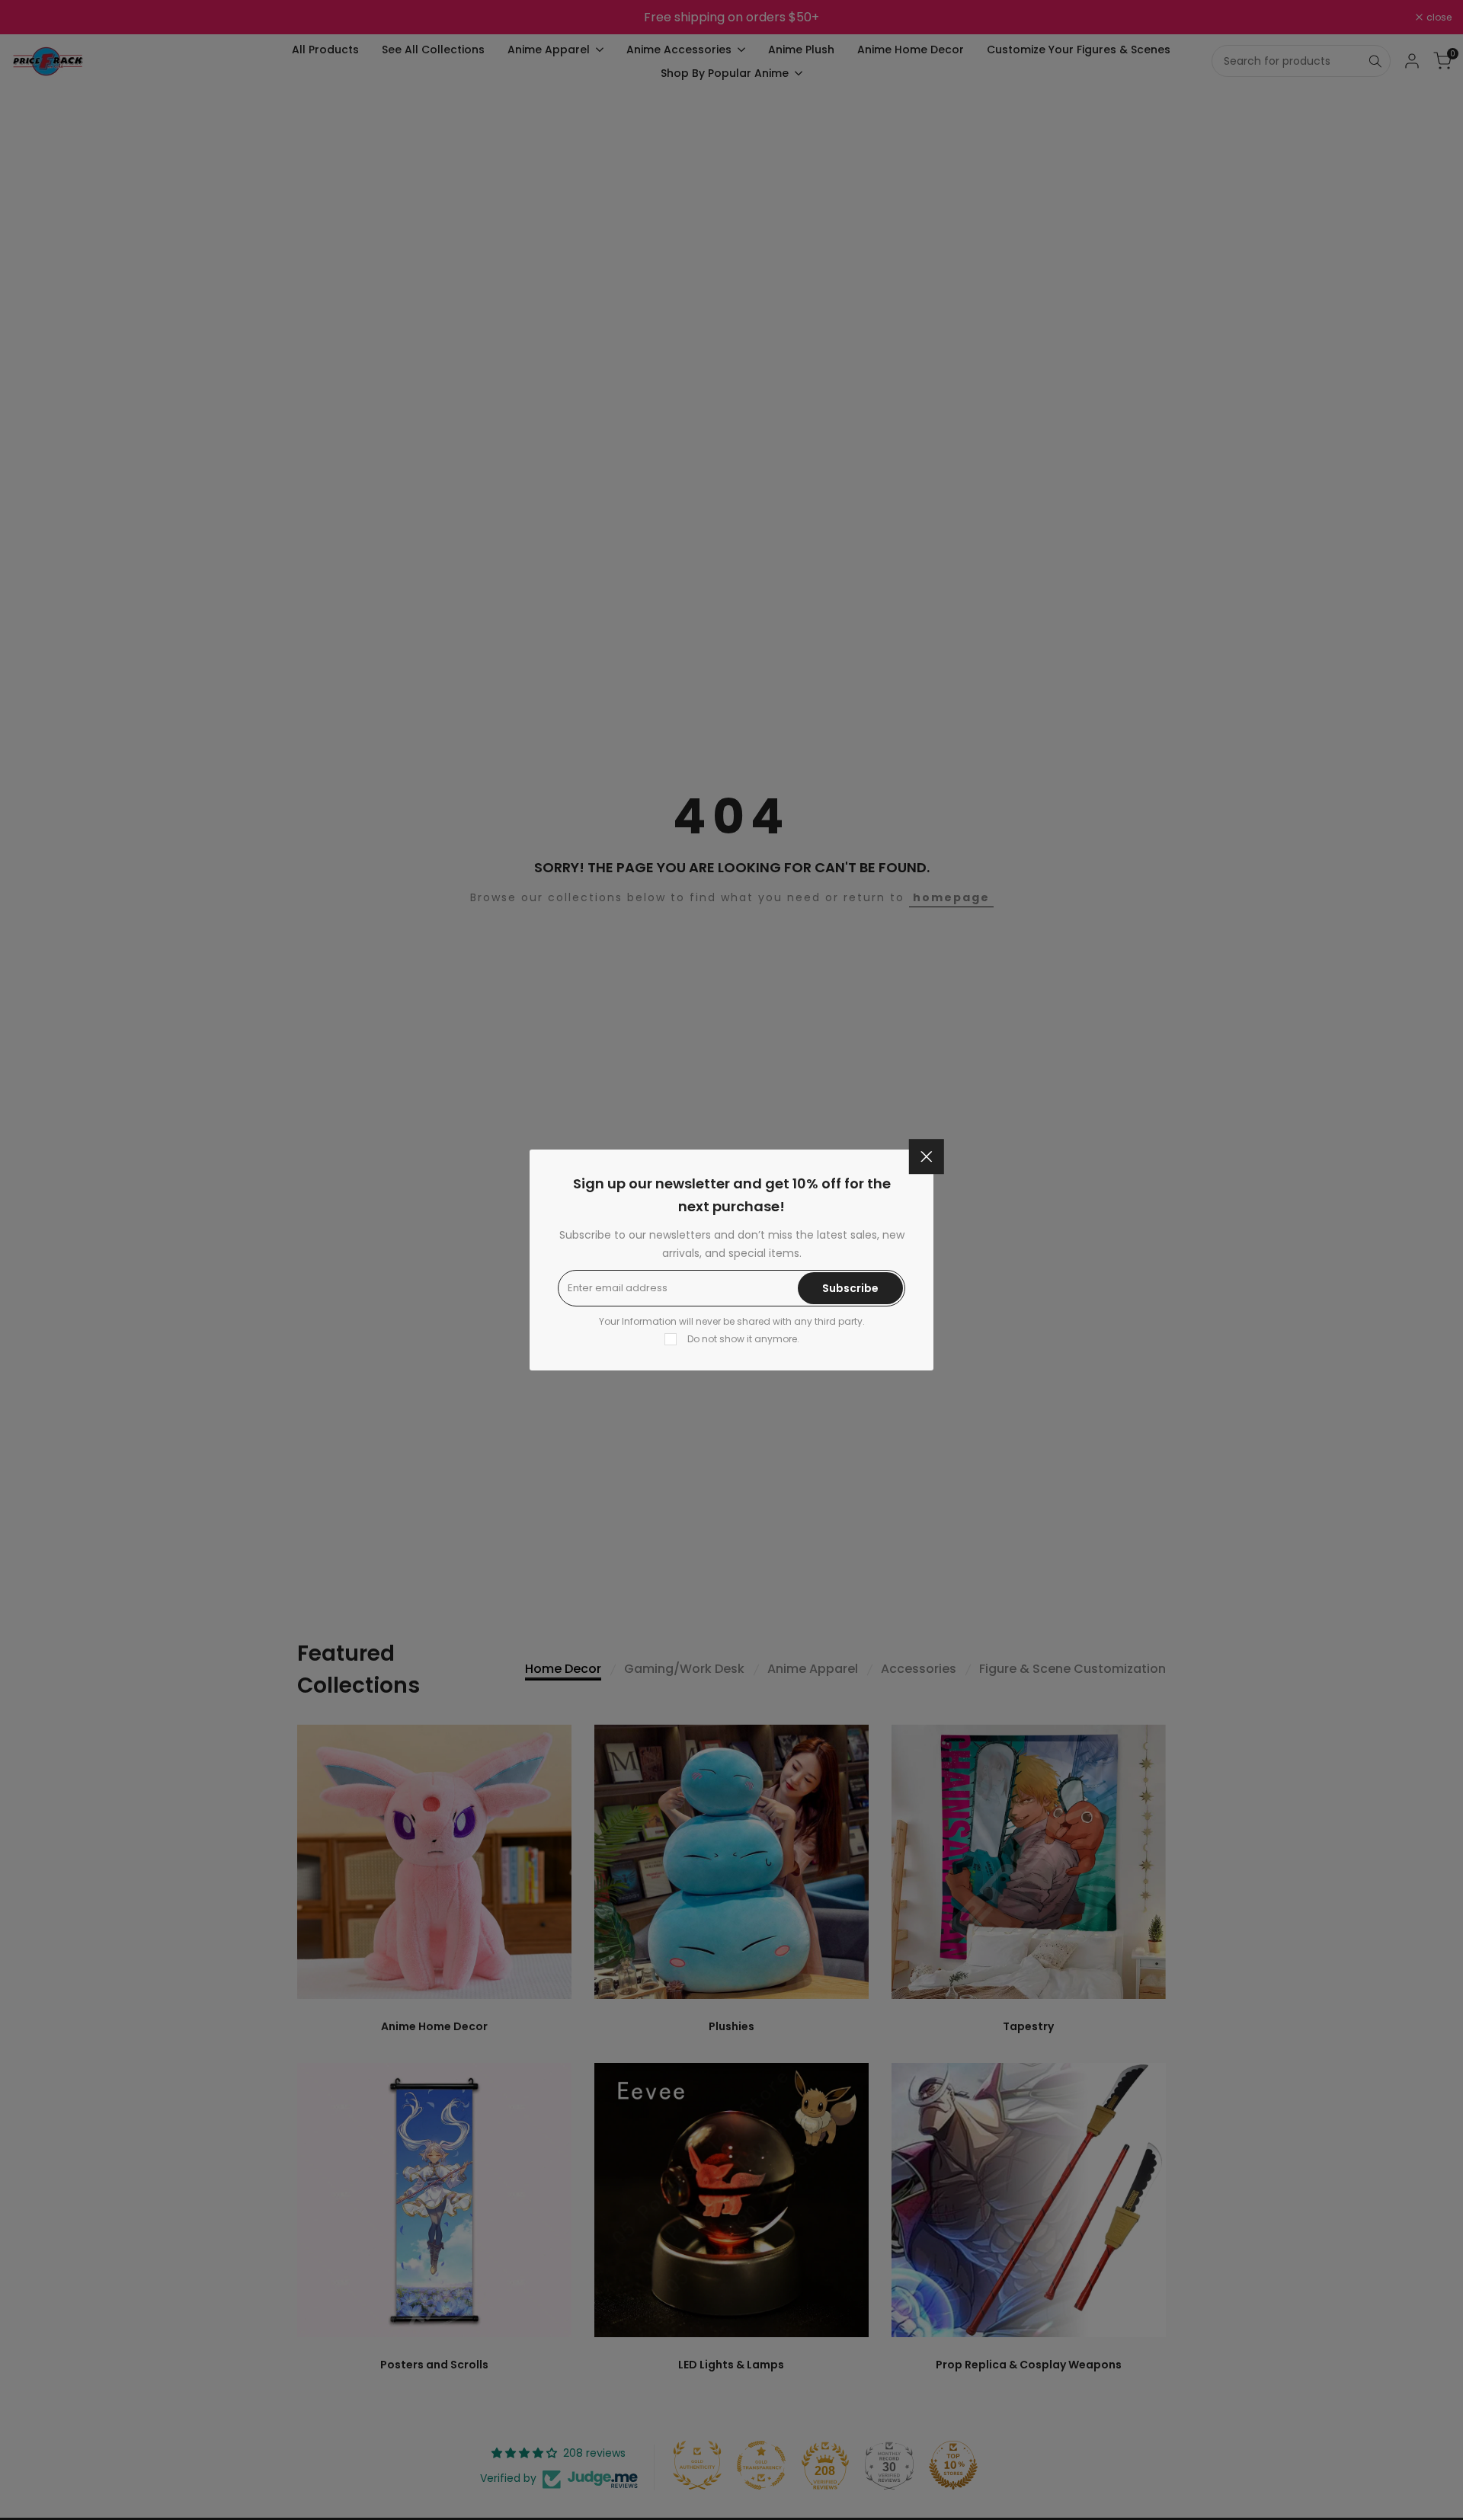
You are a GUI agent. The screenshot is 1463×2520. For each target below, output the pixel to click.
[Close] (927, 1156)
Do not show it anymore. (743, 1339)
